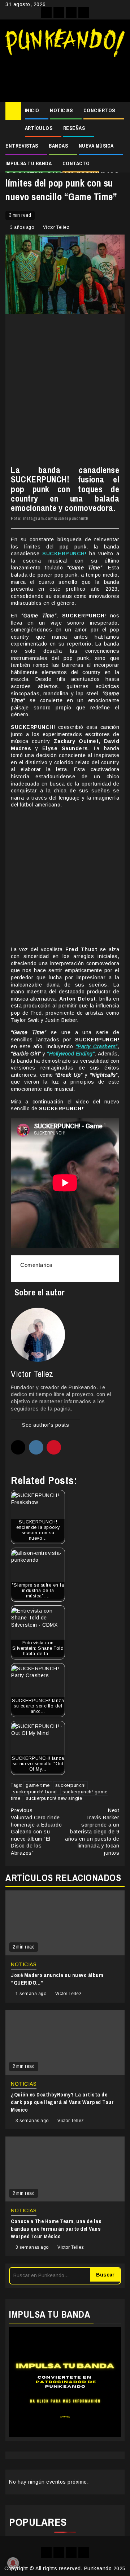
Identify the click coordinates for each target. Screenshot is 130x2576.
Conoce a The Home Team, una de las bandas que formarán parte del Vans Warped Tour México (56, 2229)
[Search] (119, 111)
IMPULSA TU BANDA (29, 163)
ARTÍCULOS (39, 128)
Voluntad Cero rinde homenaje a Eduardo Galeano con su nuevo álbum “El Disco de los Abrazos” (36, 1832)
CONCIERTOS (99, 110)
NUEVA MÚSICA (96, 146)
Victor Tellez (56, 227)
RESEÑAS (74, 128)
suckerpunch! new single (54, 1798)
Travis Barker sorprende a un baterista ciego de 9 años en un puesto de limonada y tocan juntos (92, 1832)
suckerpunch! (70, 1785)
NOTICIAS (61, 110)
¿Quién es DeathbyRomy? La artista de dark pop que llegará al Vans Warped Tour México (62, 2102)
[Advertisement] (65, 76)
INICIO (32, 110)
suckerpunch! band (35, 1792)
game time (38, 1785)
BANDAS (58, 146)
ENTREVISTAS (22, 146)
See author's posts (45, 1425)
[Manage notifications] (13, 2563)
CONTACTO (76, 163)
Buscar (105, 2275)
